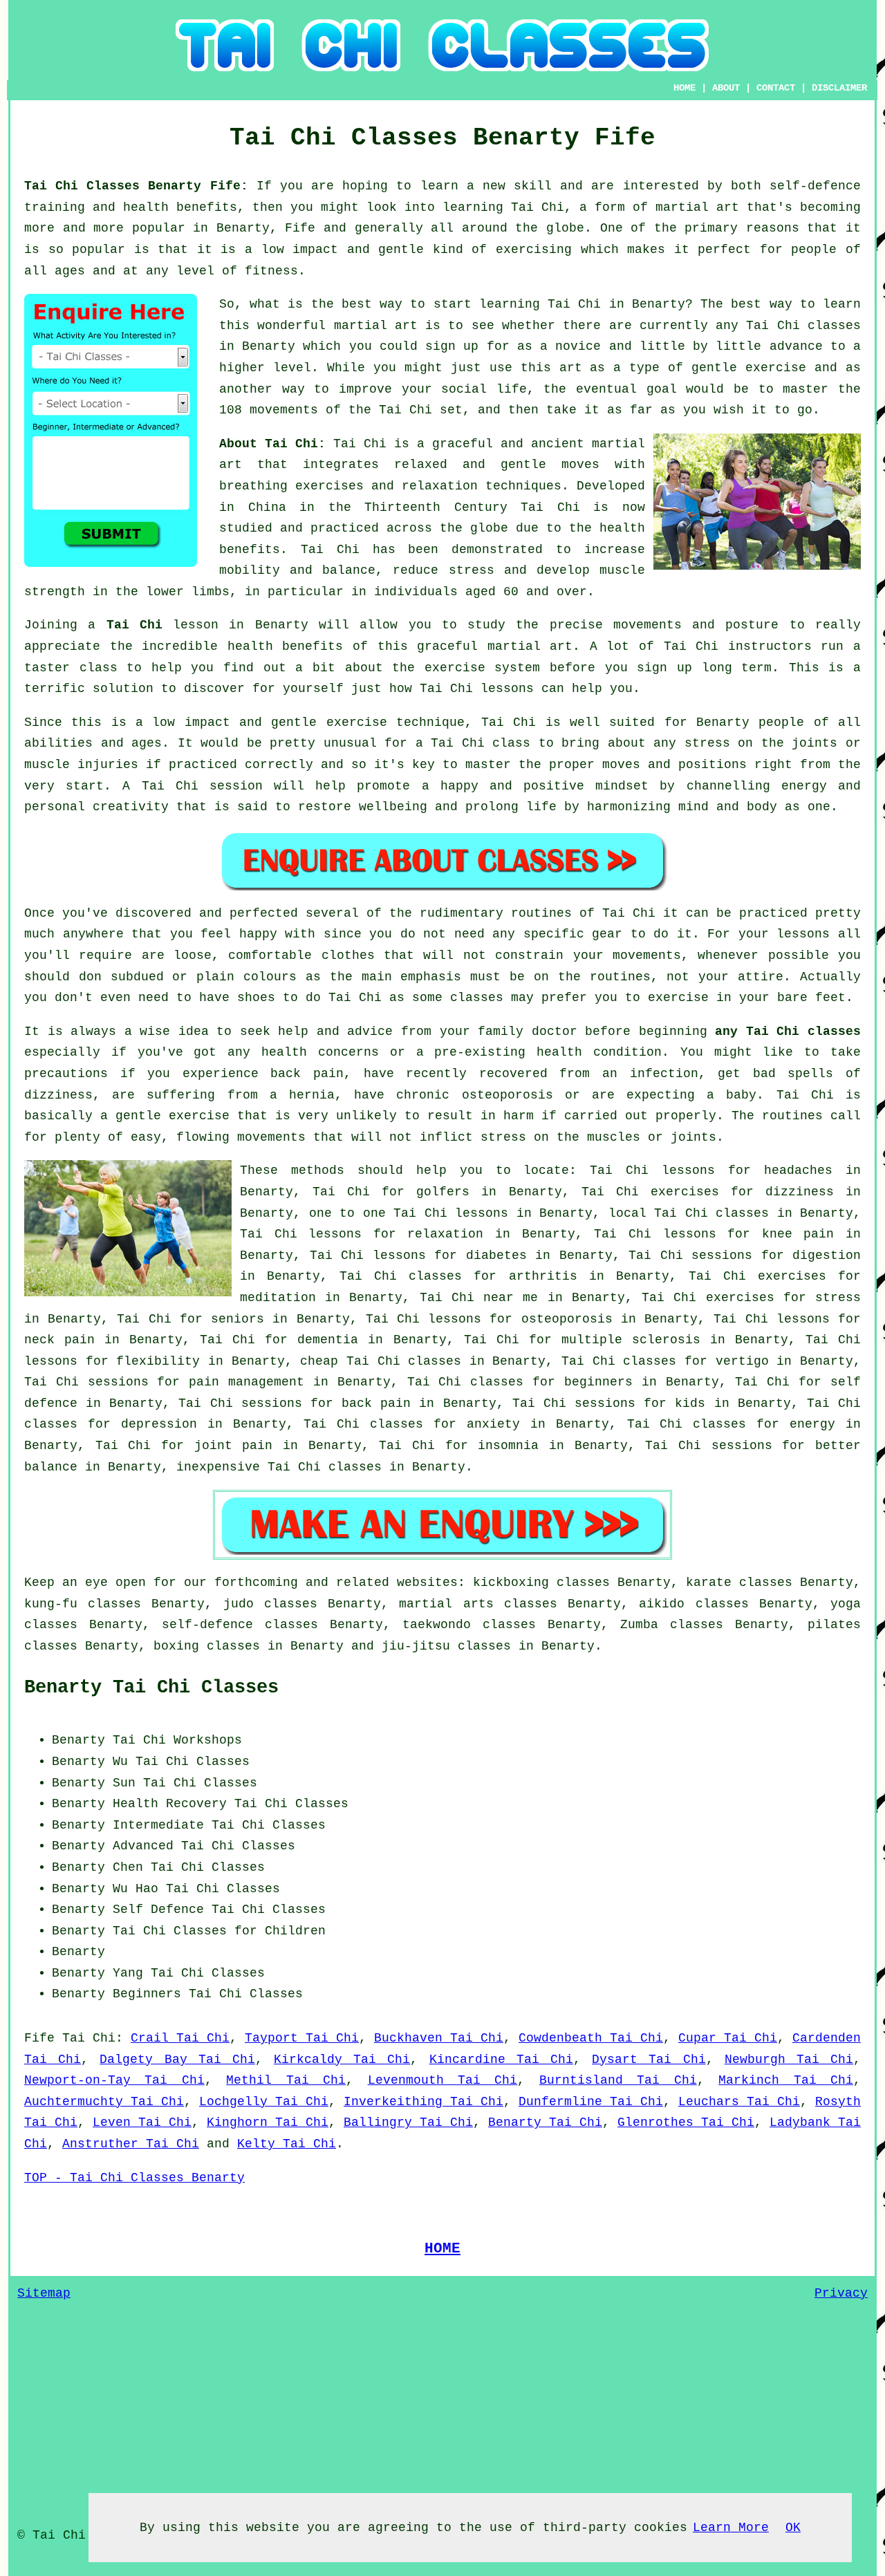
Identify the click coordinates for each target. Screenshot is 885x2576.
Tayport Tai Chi (302, 2038)
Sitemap (44, 2293)
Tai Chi (574, 304)
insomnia (508, 1446)
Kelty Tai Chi (287, 2144)
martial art (376, 326)
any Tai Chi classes (788, 1032)
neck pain (59, 1340)
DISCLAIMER (839, 88)
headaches (798, 1170)
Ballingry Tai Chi (408, 2122)
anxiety (493, 1424)
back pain (376, 1403)
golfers (443, 1192)
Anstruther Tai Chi (131, 2144)
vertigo (742, 1361)
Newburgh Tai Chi (789, 2060)
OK (793, 2528)
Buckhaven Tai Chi (439, 2038)
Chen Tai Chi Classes (189, 1867)
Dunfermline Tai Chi (591, 2102)
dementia (328, 1340)
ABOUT (726, 88)
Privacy (841, 2293)
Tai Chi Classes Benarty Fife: (140, 186)
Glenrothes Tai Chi (686, 2122)
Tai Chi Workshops (177, 1740)
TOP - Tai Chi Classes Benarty (134, 2178)
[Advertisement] (745, 1816)
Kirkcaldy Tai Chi (342, 2060)
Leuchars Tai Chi (739, 2102)
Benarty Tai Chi (545, 2122)
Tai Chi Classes (291, 1804)
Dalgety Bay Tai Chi (177, 2060)
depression (159, 1424)
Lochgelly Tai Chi (264, 2102)
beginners (598, 1382)
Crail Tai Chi (180, 2038)
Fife (39, 2038)
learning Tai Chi (503, 207)
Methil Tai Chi (286, 2080)
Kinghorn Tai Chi (268, 2122)
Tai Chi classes (803, 326)
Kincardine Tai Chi (501, 2060)
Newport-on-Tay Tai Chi (114, 2080)
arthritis (543, 1276)
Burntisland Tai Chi (618, 2080)
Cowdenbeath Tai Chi (591, 2038)
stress (838, 1298)
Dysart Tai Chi (649, 2060)
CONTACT (776, 88)
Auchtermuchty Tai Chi (104, 2102)
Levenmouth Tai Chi (443, 2080)
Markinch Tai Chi (786, 2080)
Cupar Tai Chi (728, 2038)
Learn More (731, 2528)
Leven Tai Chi (142, 2122)
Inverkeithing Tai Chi (423, 2102)
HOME (684, 88)
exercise (776, 368)
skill (533, 186)
